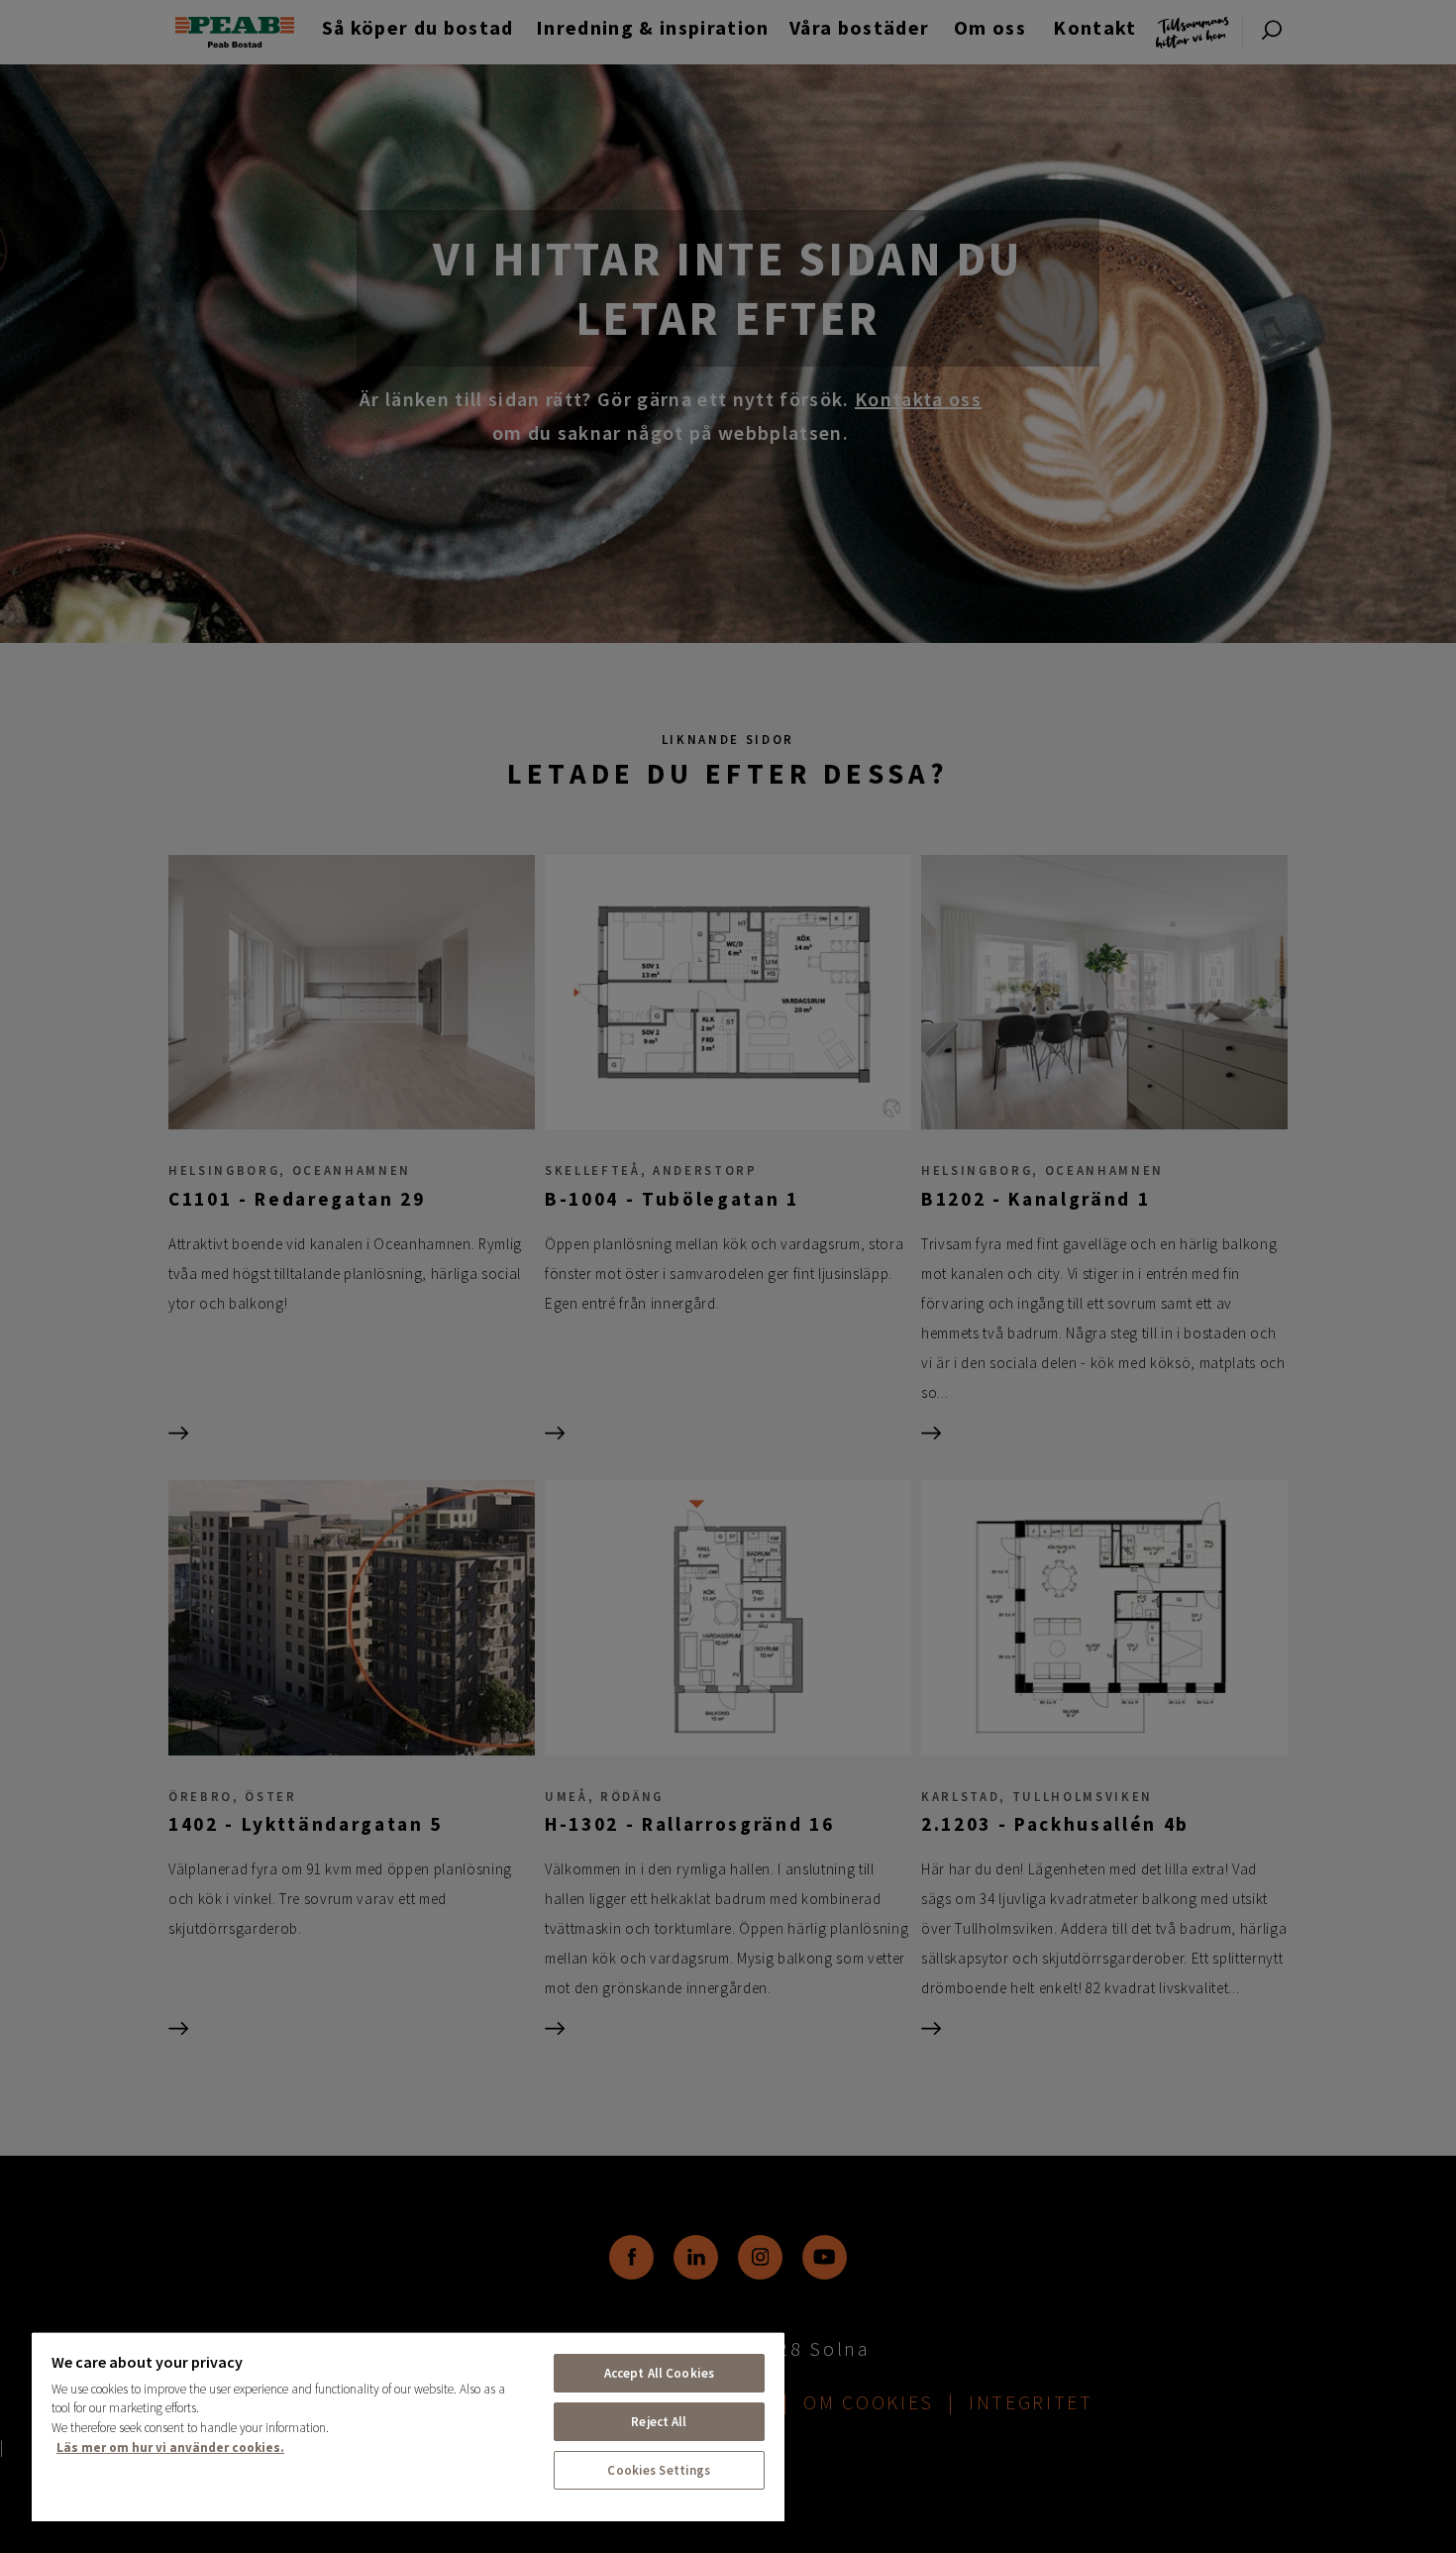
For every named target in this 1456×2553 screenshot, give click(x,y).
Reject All (659, 2422)
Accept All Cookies (659, 2373)
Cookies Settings (659, 2470)
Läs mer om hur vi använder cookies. (170, 2447)
